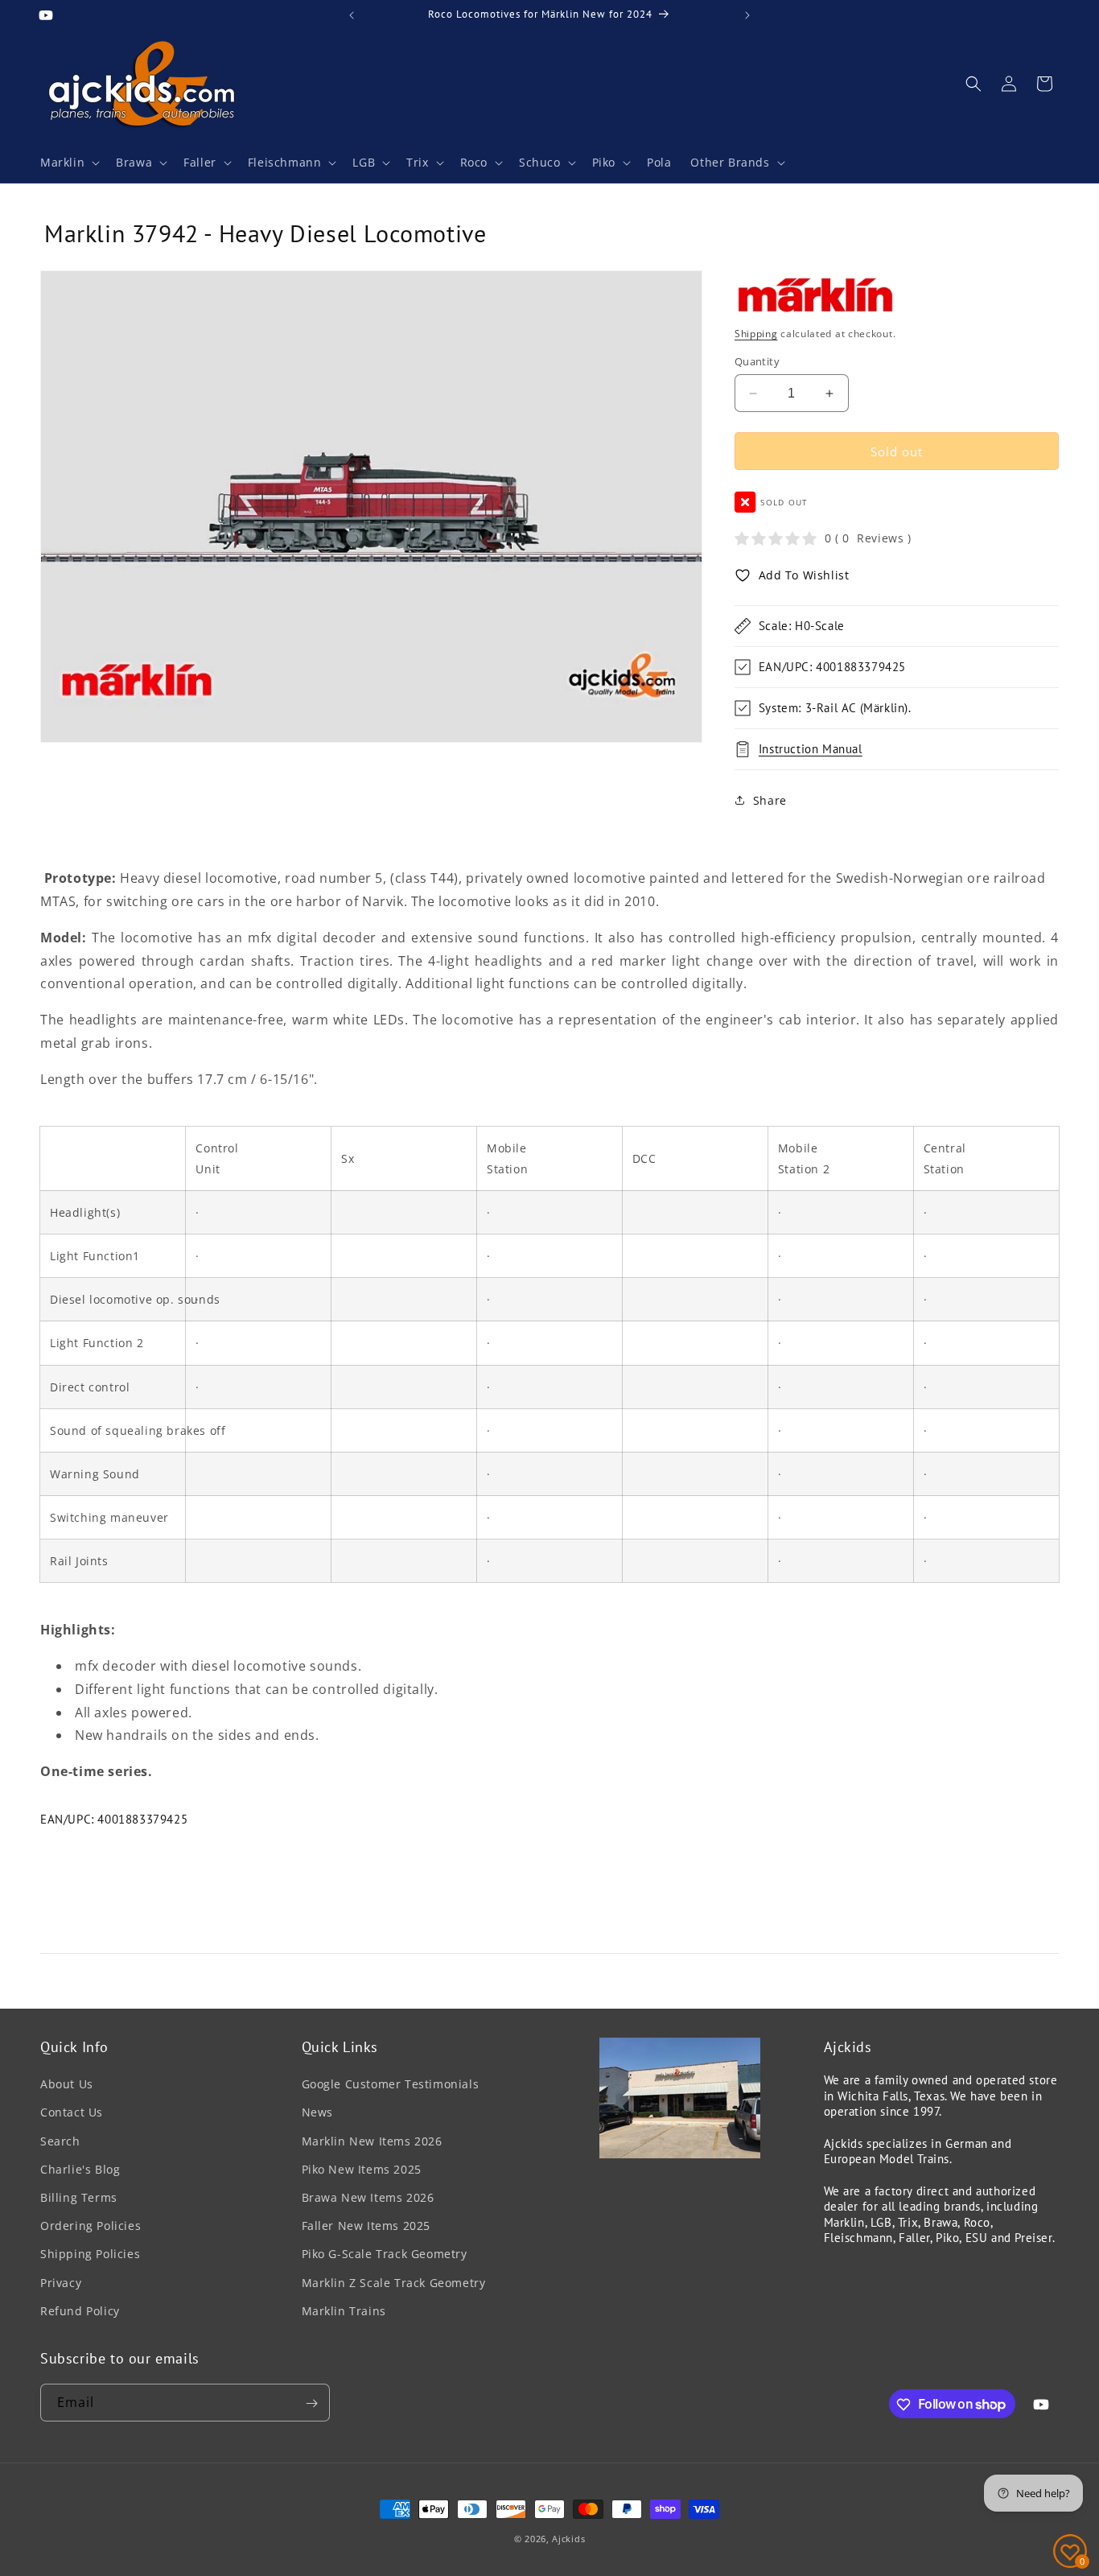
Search (60, 2141)
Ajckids (568, 2539)
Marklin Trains (344, 2311)
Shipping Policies (90, 2255)
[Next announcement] (747, 15)
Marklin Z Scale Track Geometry (394, 2283)
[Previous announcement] (352, 15)
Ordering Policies (91, 2226)
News (317, 2113)
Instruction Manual (811, 749)
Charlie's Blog (80, 2169)
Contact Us (72, 2113)
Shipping (756, 334)
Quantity (757, 361)
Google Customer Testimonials (391, 2085)
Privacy (61, 2283)
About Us (67, 2085)
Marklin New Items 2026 (372, 2141)
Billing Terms (79, 2197)
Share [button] (770, 800)
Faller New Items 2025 (366, 2226)
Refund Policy (80, 2311)
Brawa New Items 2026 (368, 2197)
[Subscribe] (311, 2403)
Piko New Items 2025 (362, 2169)
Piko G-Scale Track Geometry (385, 2255)
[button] (68, 163)
